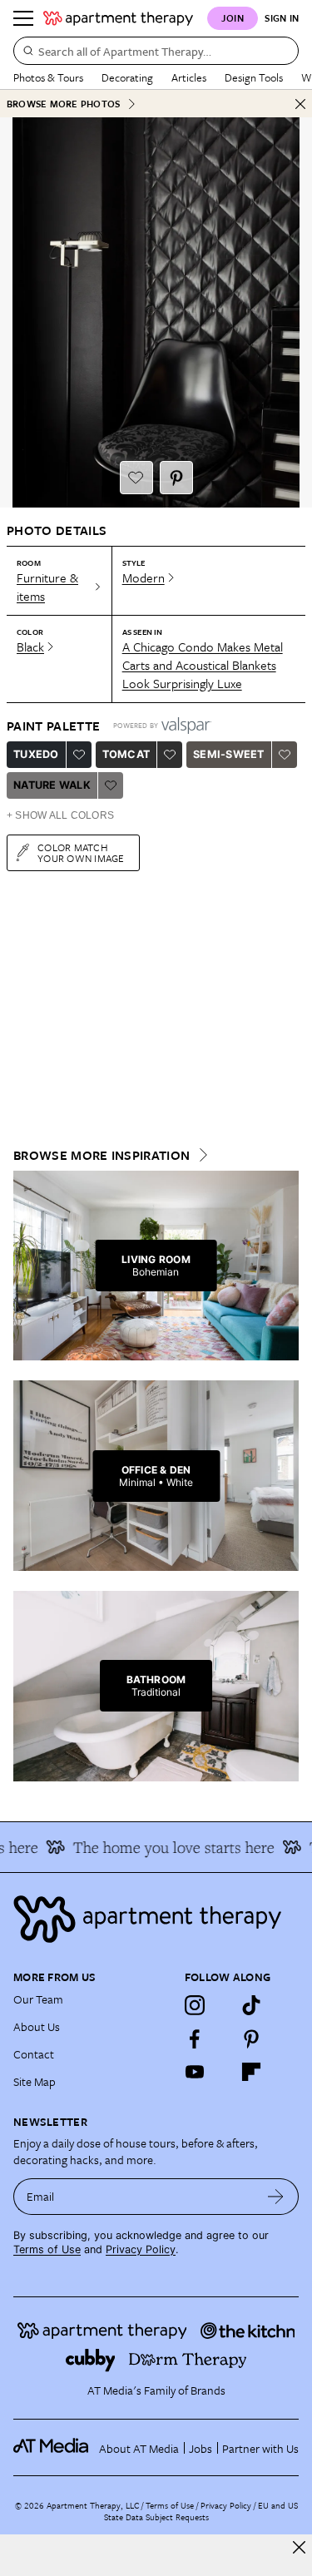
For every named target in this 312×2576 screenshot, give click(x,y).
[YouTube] (195, 2072)
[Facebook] (195, 2039)
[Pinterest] (251, 2039)
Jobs (201, 2448)
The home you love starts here (166, 1847)
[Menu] (23, 18)
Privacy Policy (141, 2249)
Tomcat (126, 754)
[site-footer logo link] (51, 2448)
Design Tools (254, 77)
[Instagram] (195, 2005)
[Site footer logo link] (156, 1919)
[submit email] (276, 2197)
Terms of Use (47, 2249)
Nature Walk (52, 785)
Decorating (127, 77)
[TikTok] (251, 2005)
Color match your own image (81, 852)
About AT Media (139, 2448)
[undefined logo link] (118, 18)
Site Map (35, 2081)
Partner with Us (260, 2448)
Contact (34, 2054)
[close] (299, 2547)
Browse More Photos (63, 104)
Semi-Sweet (229, 754)
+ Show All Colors (60, 815)
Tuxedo (36, 754)
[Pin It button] (176, 478)
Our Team (38, 1999)
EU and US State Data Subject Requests (201, 2511)
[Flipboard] (251, 2072)
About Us (37, 2026)
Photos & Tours (48, 77)
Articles (189, 77)
